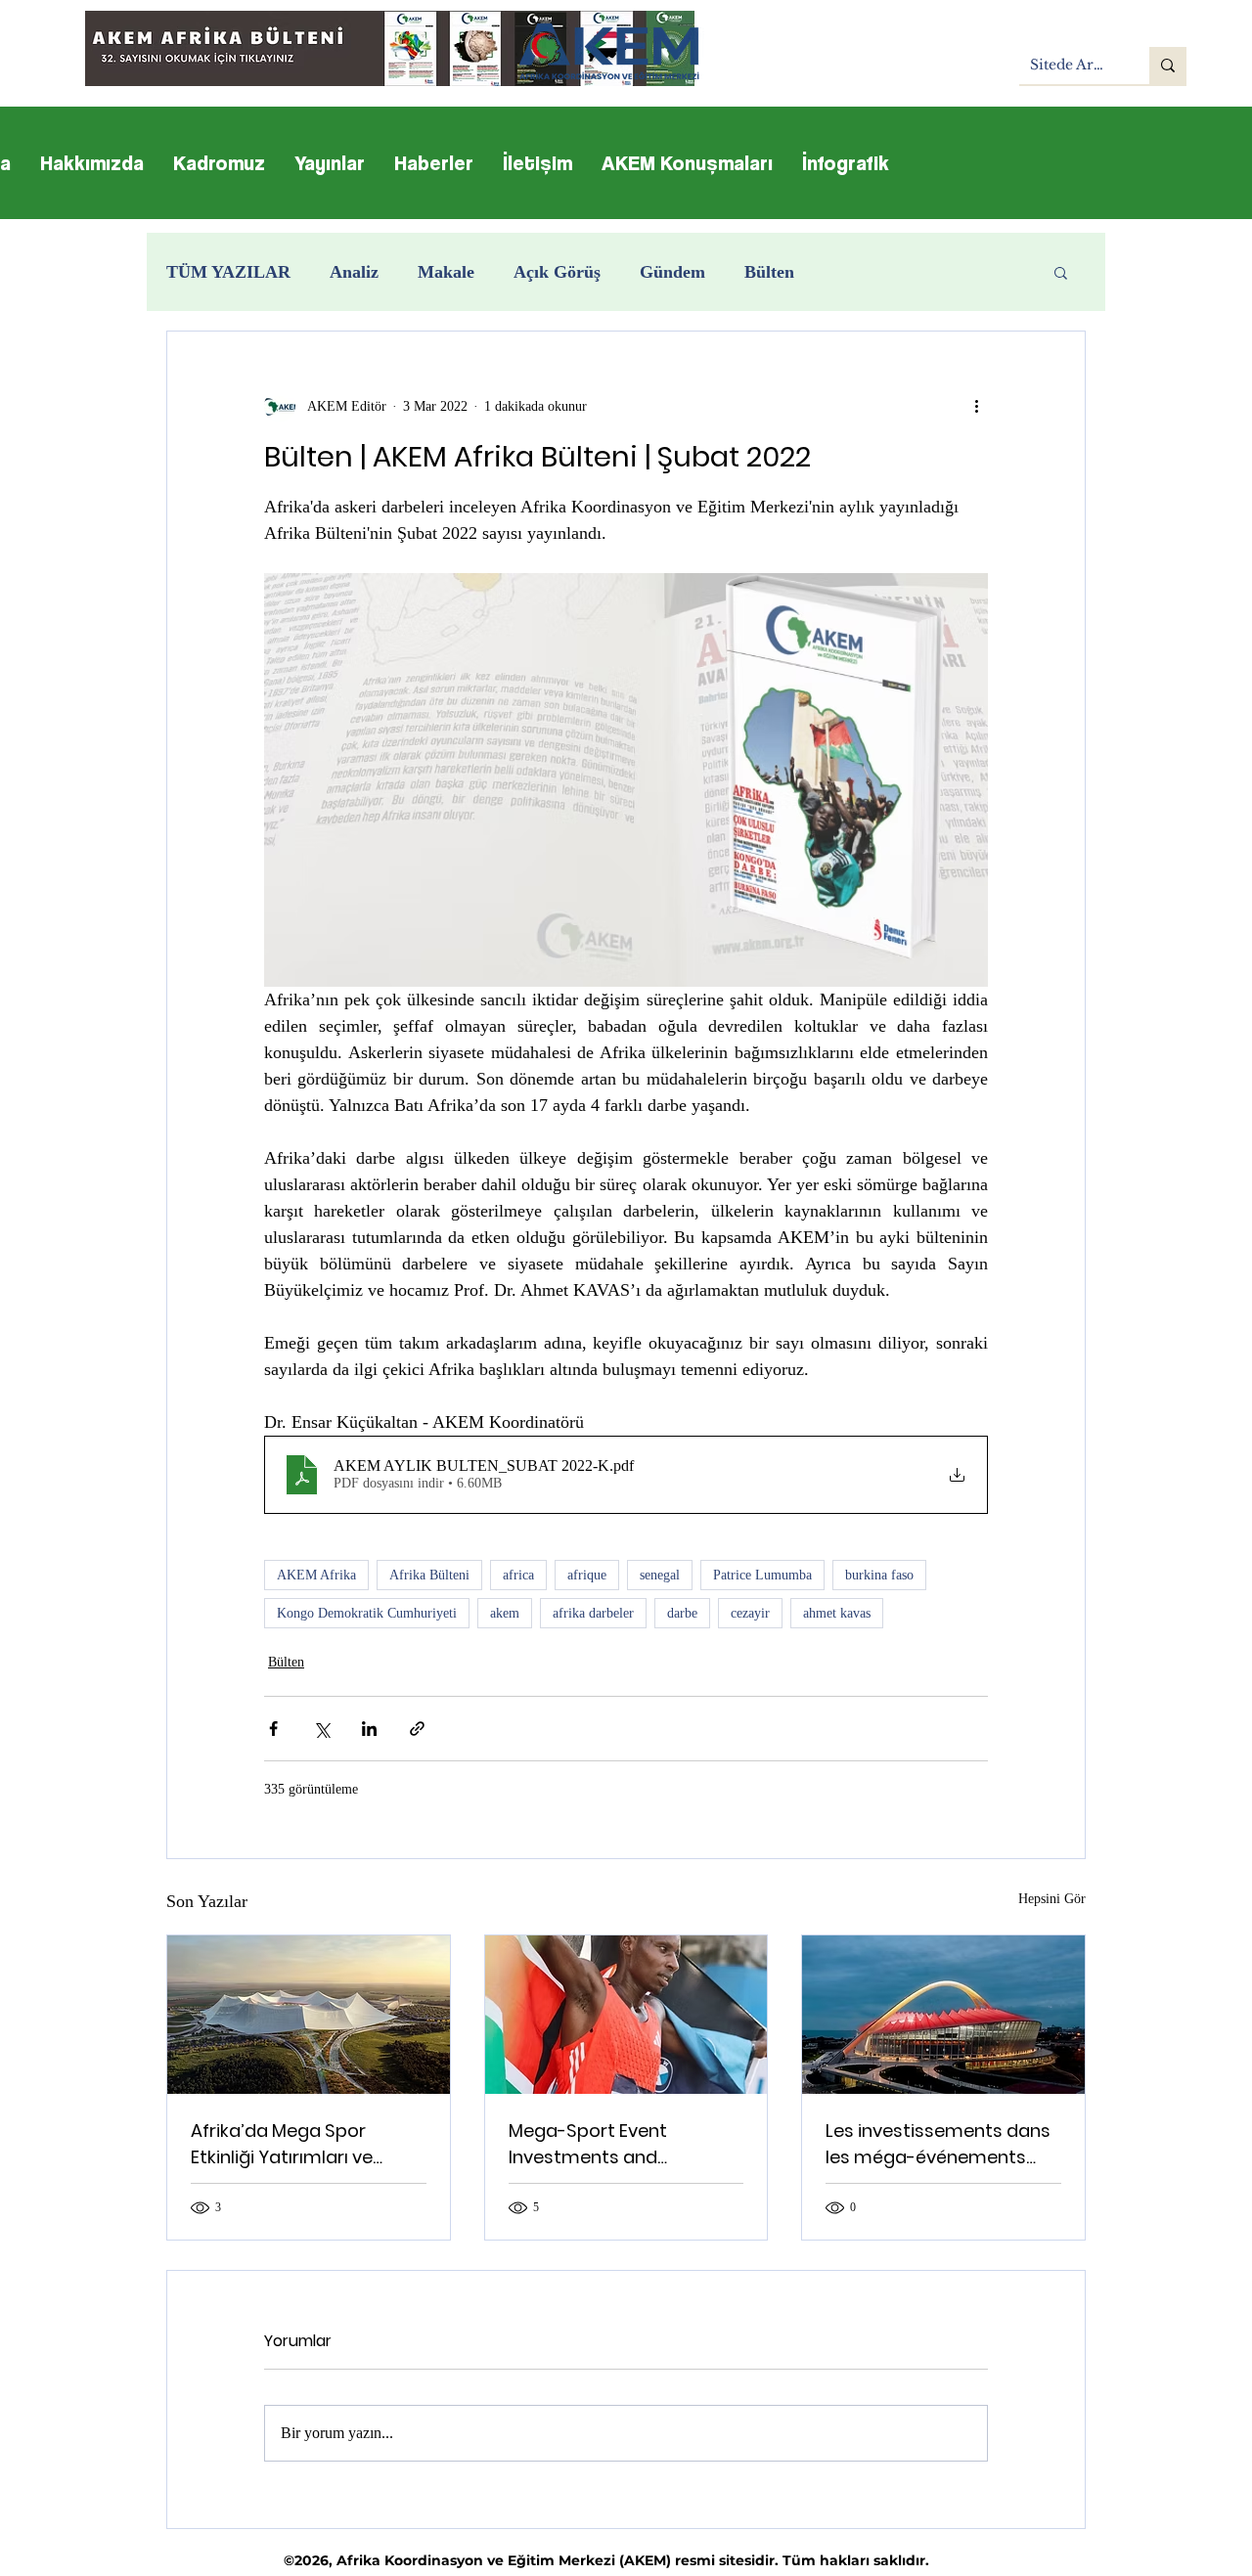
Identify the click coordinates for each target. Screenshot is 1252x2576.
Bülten (769, 272)
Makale (446, 272)
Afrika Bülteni (429, 1575)
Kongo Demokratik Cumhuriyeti (367, 1613)
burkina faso (879, 1575)
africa (518, 1575)
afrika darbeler (593, 1613)
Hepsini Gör (1052, 1899)
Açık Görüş (557, 272)
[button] (1061, 272)
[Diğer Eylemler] (976, 406)
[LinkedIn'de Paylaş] (369, 1729)
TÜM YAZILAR (228, 272)
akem (505, 1613)
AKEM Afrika (316, 1575)
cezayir (750, 1613)
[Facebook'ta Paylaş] (273, 1729)
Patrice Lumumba (762, 1575)
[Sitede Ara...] (1168, 66)
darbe (682, 1613)
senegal (660, 1575)
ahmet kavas (837, 1613)
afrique (587, 1575)
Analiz (354, 272)
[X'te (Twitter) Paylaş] (321, 1729)
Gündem (672, 272)
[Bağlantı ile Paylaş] (417, 1729)
